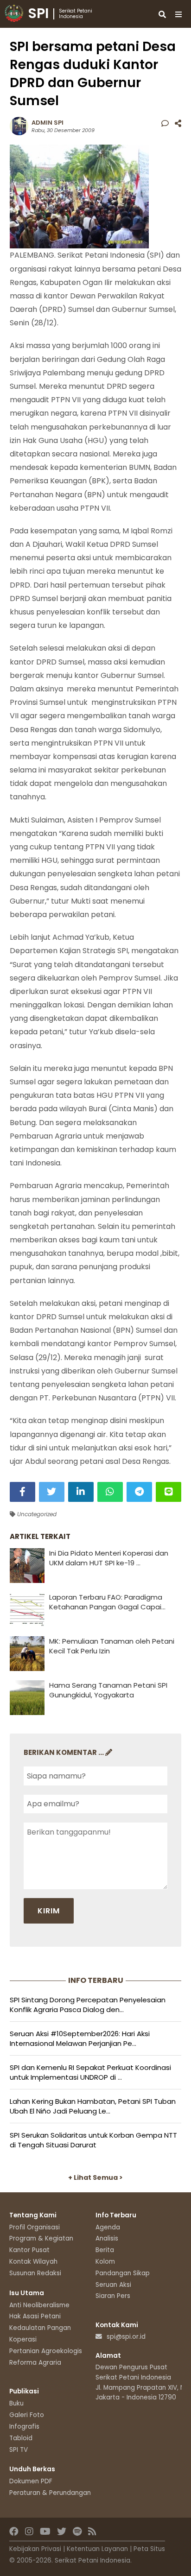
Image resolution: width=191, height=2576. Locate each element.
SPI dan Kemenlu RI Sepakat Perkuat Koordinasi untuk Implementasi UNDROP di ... (90, 2072)
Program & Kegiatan (41, 2238)
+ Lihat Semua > (95, 2177)
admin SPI (48, 123)
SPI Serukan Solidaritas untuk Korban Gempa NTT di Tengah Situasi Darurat (93, 2140)
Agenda (108, 2227)
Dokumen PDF (31, 2481)
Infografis (24, 2427)
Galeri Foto (27, 2415)
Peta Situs (149, 2549)
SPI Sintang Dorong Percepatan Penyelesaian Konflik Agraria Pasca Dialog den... (88, 2005)
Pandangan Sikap (123, 2273)
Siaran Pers (113, 2296)
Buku (16, 2403)
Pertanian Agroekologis (46, 2351)
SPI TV (19, 2450)
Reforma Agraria (35, 2363)
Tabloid (21, 2438)
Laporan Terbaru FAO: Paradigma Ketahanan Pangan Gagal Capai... (107, 1602)
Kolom (105, 2262)
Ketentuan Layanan (97, 2549)
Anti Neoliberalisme (39, 2305)
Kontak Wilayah (33, 2262)
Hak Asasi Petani (35, 2316)
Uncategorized (36, 1514)
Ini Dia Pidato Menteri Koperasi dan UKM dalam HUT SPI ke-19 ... (109, 1558)
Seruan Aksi (113, 2285)
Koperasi (23, 2339)
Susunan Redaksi (35, 2273)
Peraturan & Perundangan (50, 2493)
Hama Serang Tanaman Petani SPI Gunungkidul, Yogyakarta (108, 1690)
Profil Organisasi (35, 2227)
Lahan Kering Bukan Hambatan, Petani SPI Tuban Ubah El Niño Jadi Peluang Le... (93, 2106)
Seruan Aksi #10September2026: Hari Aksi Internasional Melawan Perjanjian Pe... (80, 2038)
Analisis (107, 2238)
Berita (105, 2250)
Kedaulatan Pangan (40, 2328)
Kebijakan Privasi (35, 2549)
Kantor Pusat (29, 2250)
